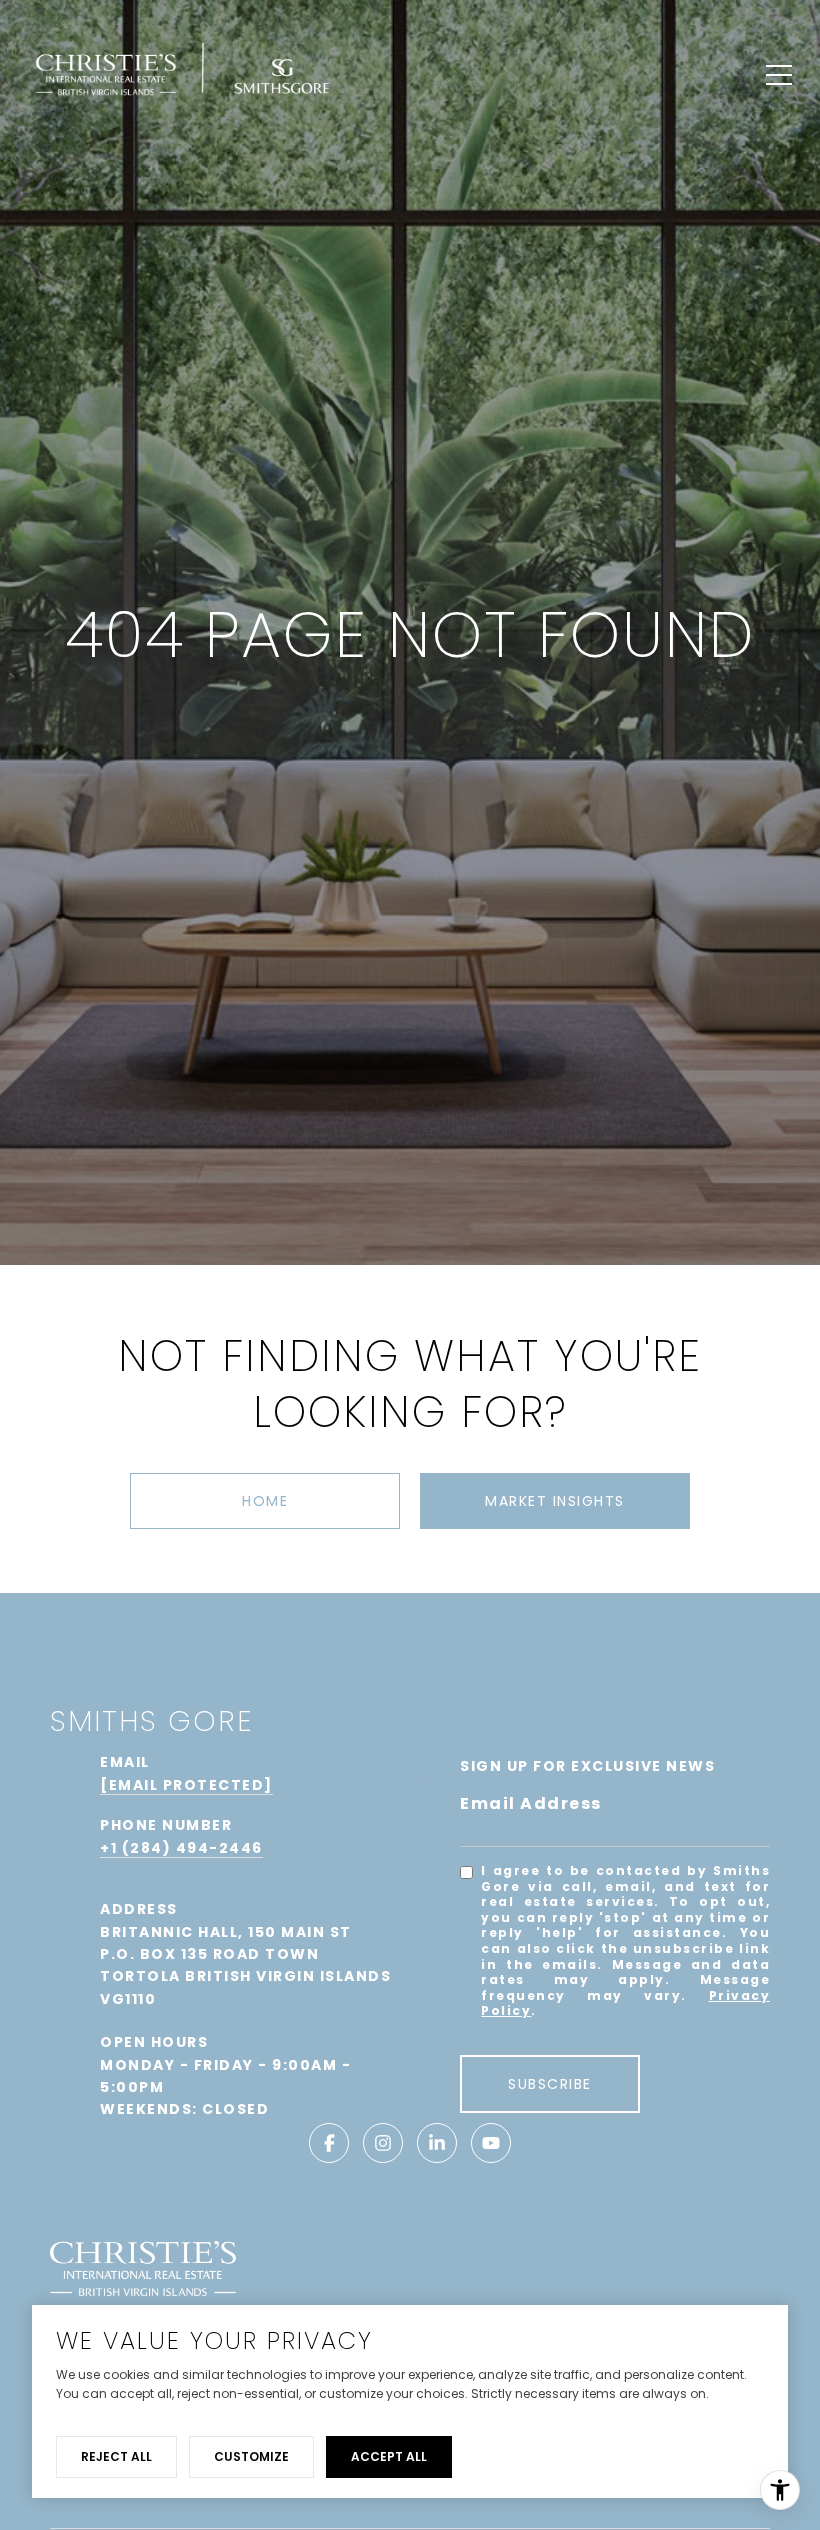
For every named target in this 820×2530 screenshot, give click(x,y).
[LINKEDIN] (437, 2143)
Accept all (389, 2456)
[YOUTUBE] (491, 2143)
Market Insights (555, 1501)
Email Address (531, 1803)
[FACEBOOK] (329, 2143)
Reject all (116, 2456)
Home (265, 1501)
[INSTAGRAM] (383, 2143)
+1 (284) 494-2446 (181, 1848)
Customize (251, 2456)
